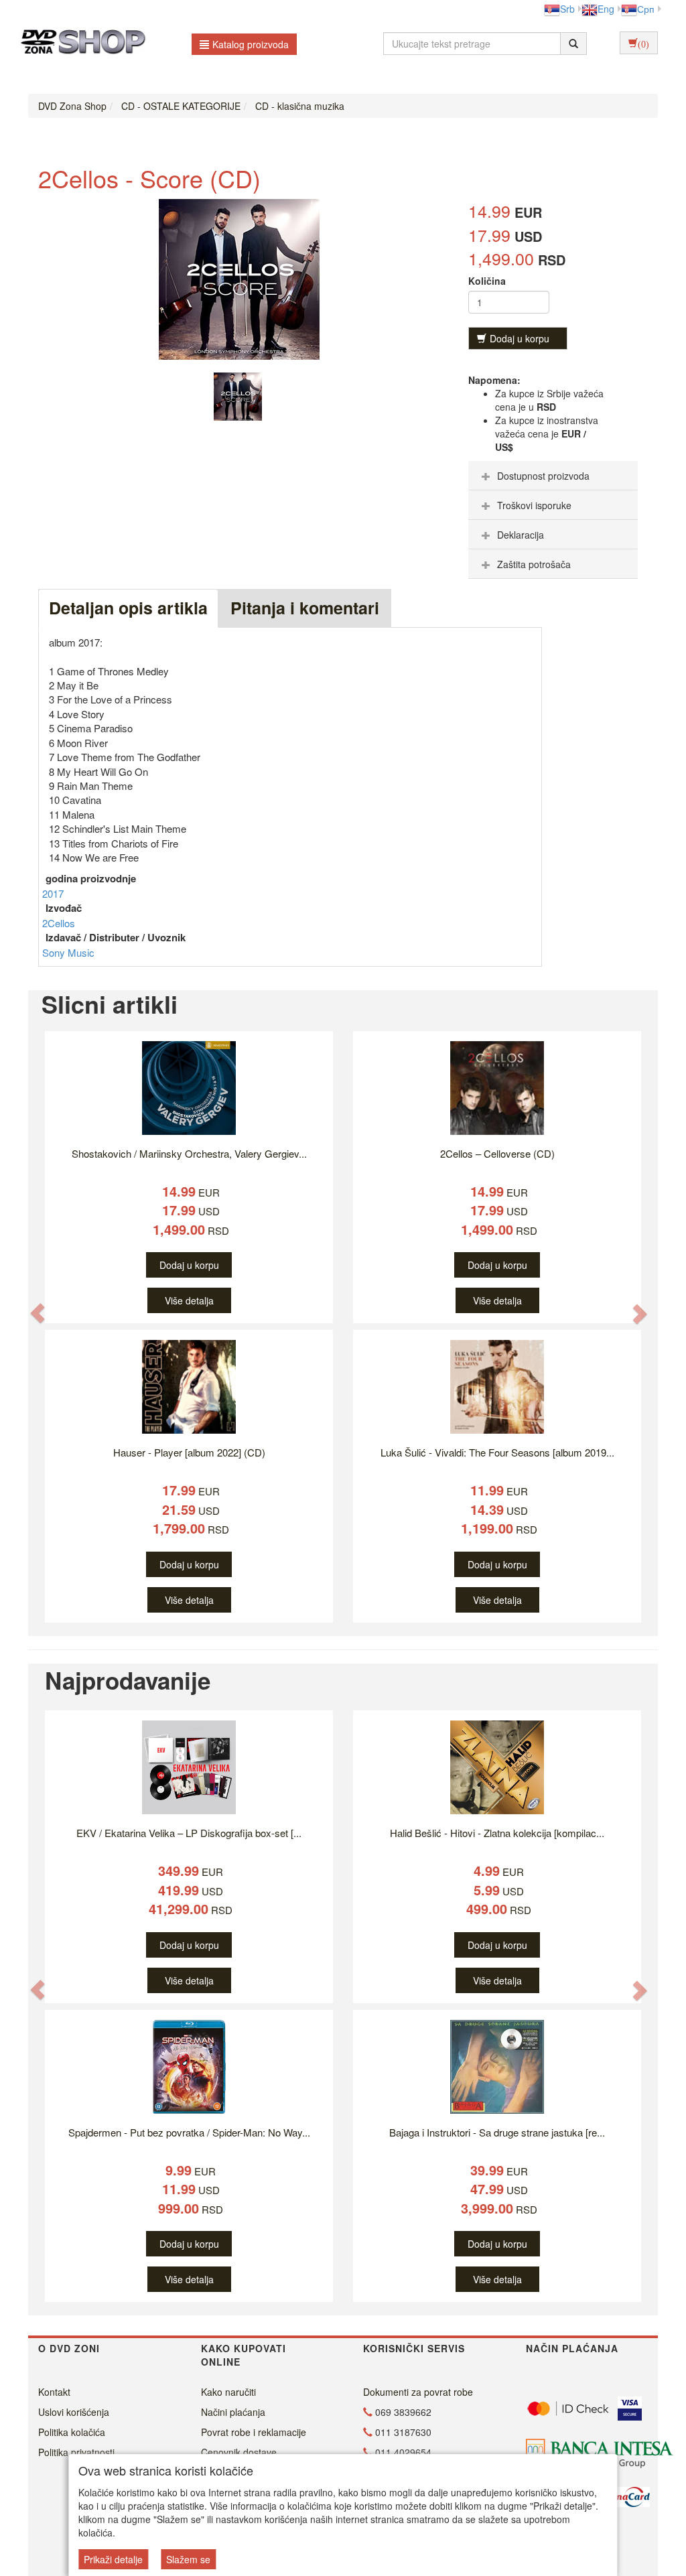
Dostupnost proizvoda (543, 476)
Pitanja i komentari (305, 608)
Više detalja (189, 1300)
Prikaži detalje (113, 2559)
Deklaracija (521, 535)
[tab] (553, 476)
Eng (606, 9)
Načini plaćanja (233, 2412)
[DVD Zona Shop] (79, 44)
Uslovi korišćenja (74, 2412)
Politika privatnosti (76, 2452)
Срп (646, 9)
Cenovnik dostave (239, 2452)
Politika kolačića (72, 2432)
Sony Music (68, 952)
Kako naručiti (228, 2392)
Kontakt (54, 2392)
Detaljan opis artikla (128, 608)
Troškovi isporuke (534, 505)
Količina (487, 281)
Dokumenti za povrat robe (418, 2392)
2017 (53, 893)
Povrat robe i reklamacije (254, 2432)
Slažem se (188, 2559)
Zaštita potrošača (534, 564)
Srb (567, 9)
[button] (38, 1313)
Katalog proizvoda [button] (251, 44)
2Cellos (59, 923)
